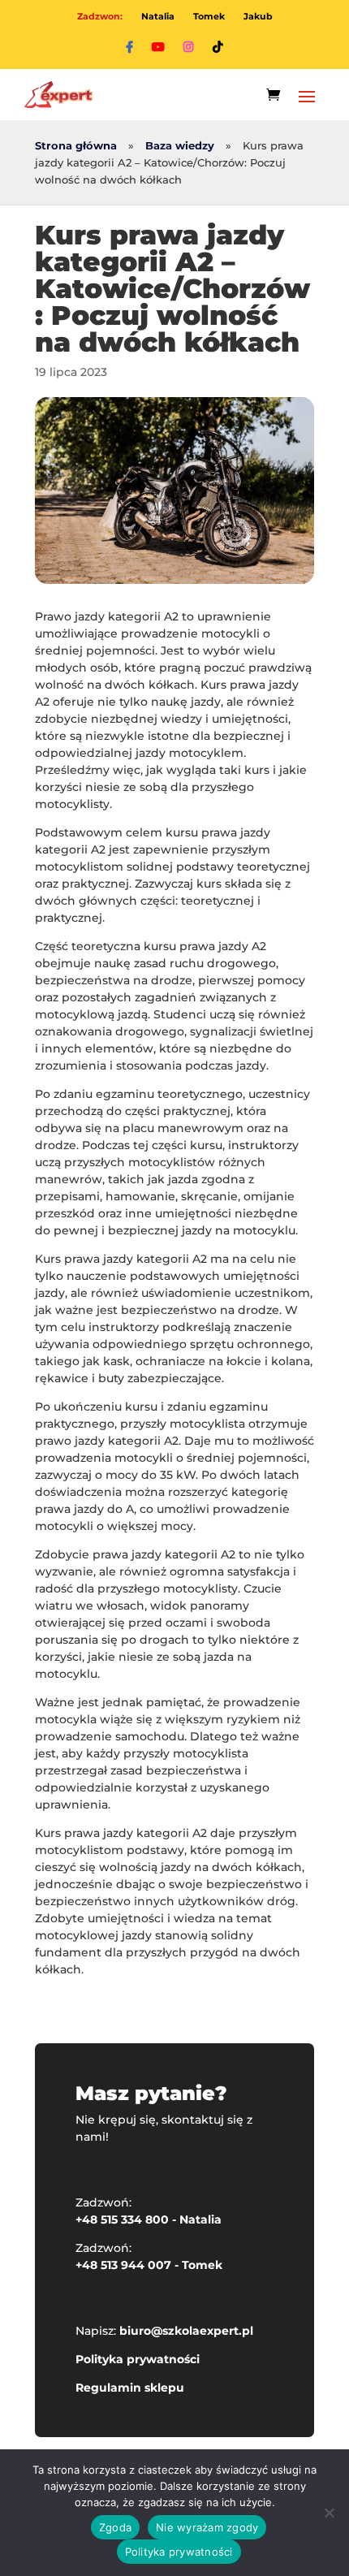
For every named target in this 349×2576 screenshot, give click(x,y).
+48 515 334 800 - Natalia (149, 2219)
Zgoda (115, 2527)
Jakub (258, 16)
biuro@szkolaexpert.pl (186, 2331)
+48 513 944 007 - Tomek (149, 2265)
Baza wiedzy (180, 146)
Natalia (158, 16)
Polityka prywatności (138, 2359)
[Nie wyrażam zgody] (329, 2513)
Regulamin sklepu (130, 2388)
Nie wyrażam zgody (207, 2527)
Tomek (209, 16)
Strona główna (76, 146)
